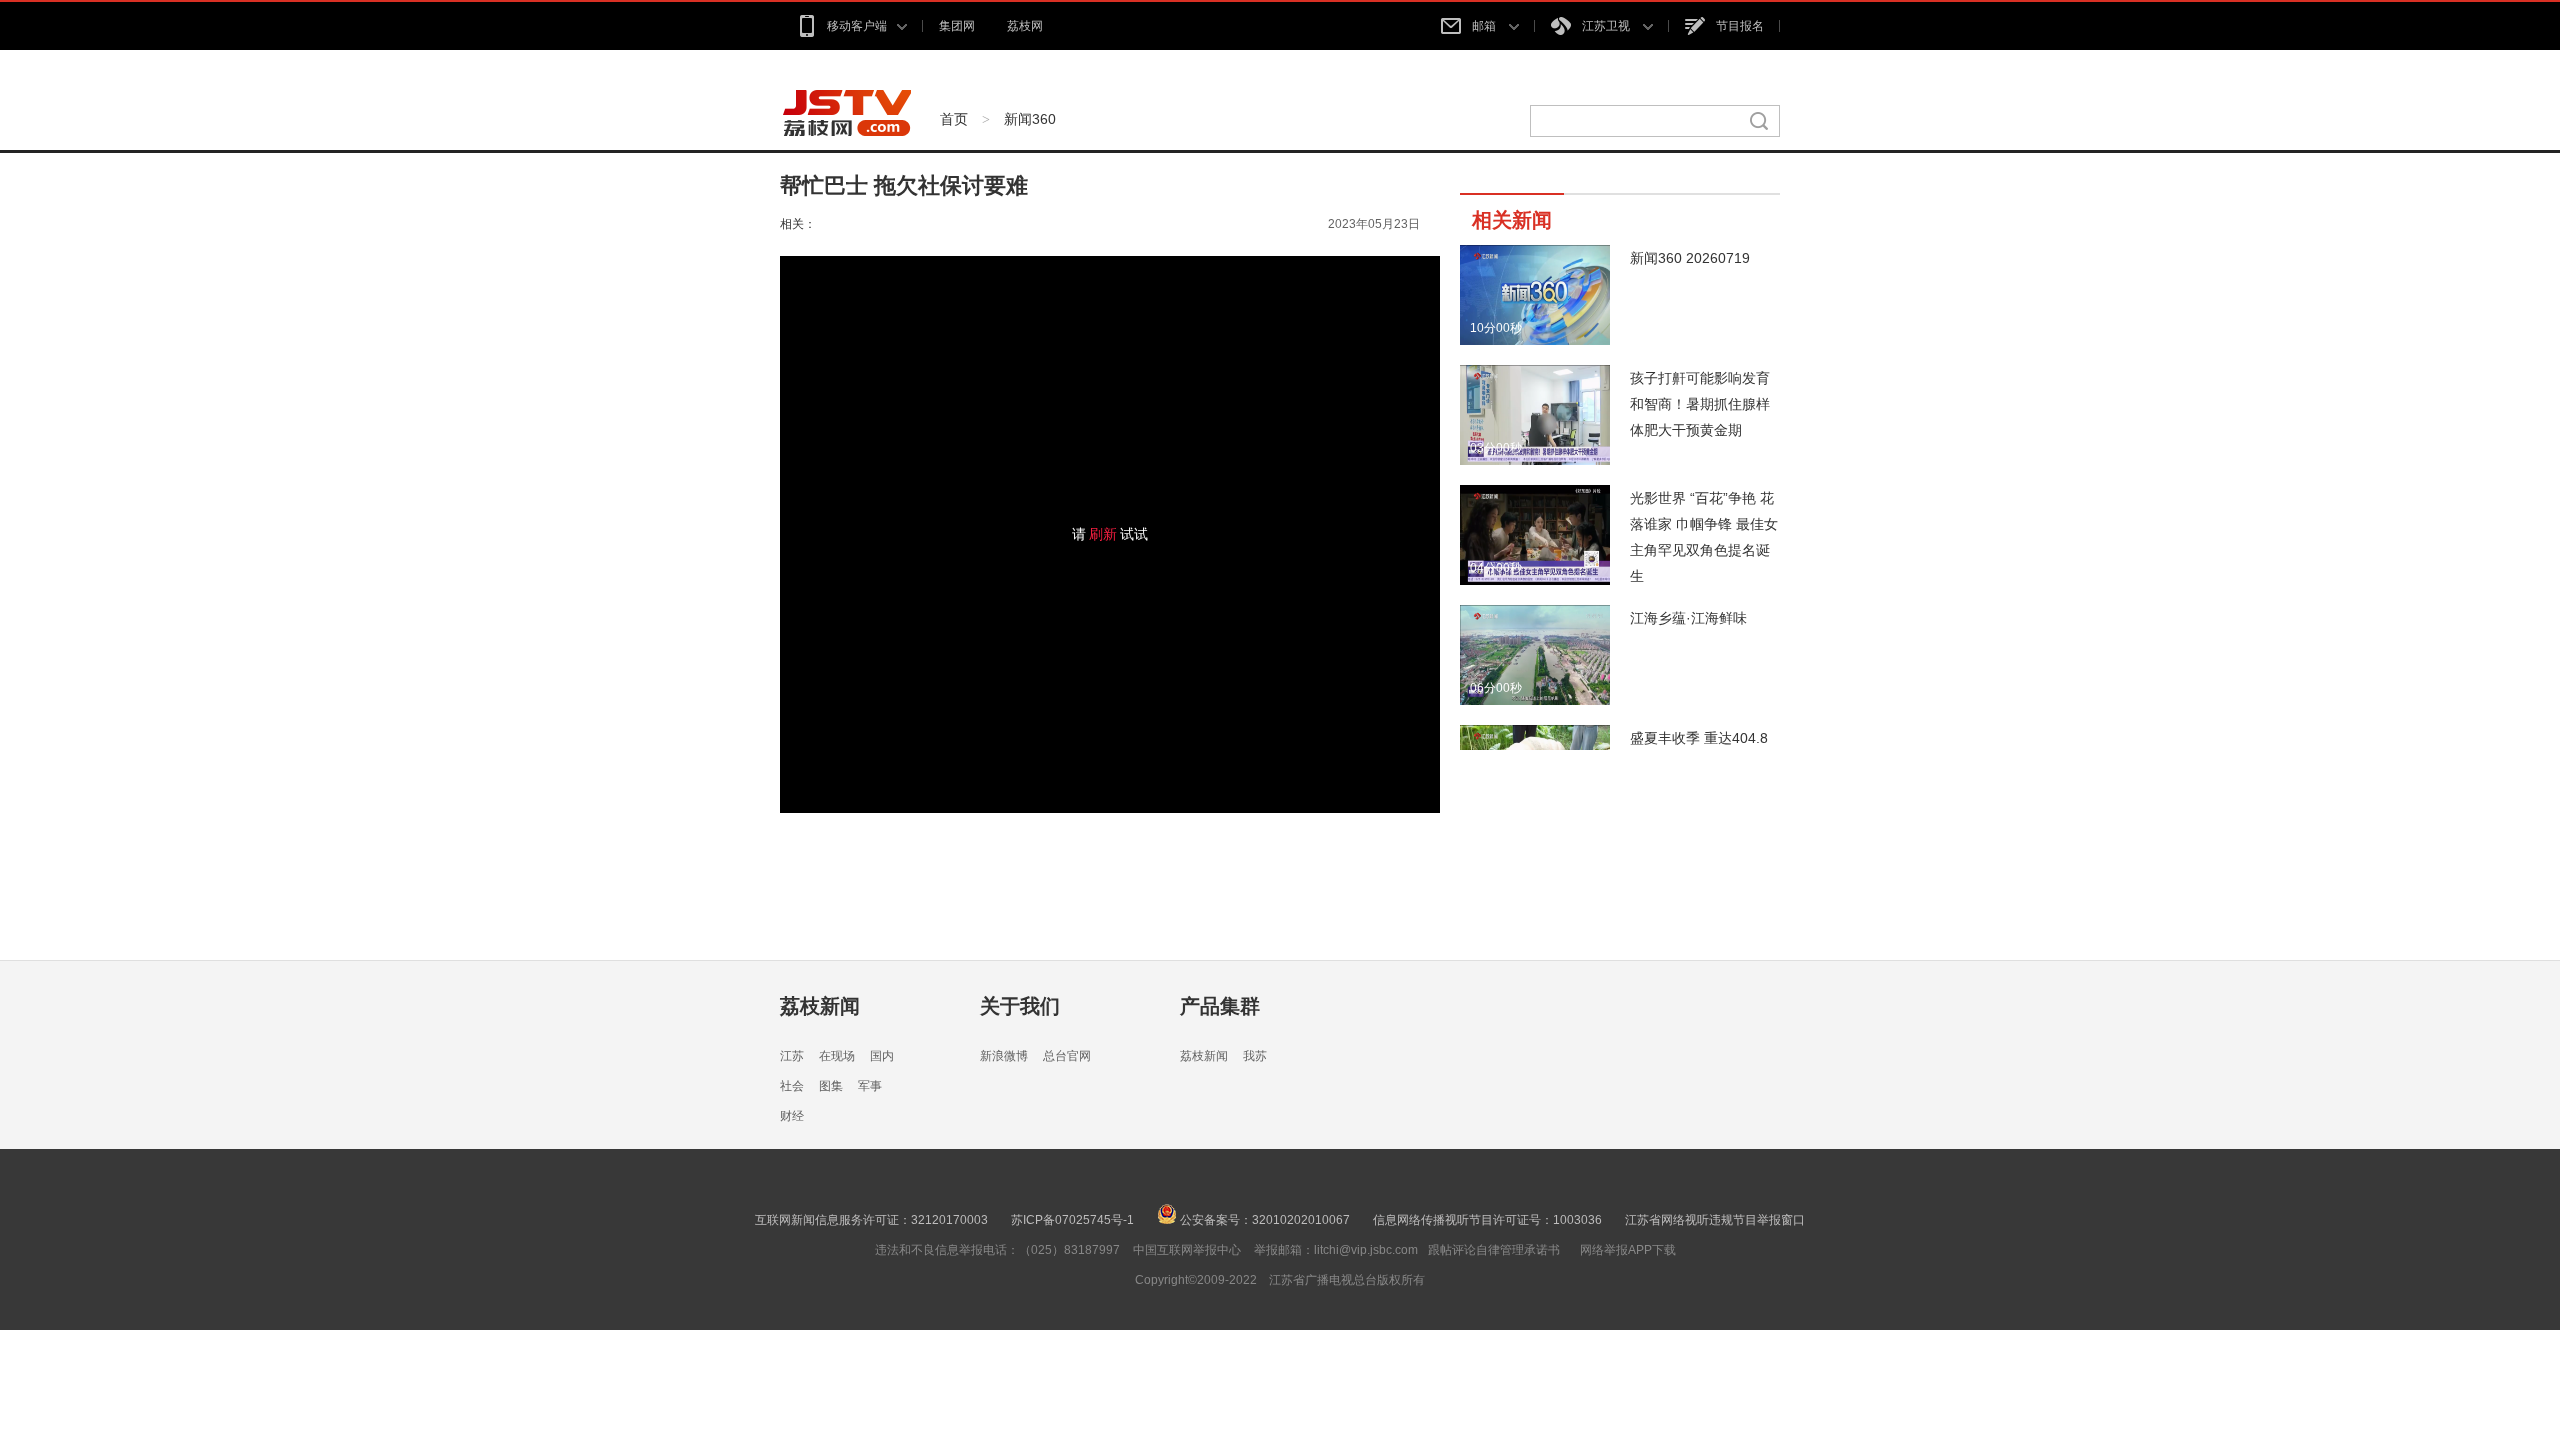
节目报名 (1740, 26)
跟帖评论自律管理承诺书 (1494, 1250)
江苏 (792, 1056)
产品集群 (1220, 1006)
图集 (831, 1086)
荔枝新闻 (820, 1006)
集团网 (957, 26)
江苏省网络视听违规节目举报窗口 (1715, 1220)
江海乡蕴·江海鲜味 (1688, 618)
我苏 (1255, 1056)
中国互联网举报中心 (1187, 1250)
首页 (954, 119)
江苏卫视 (1607, 26)
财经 (792, 1116)
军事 (870, 1086)
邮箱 (1485, 26)
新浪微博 (1004, 1056)
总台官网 (1067, 1056)
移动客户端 (857, 26)
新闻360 (1030, 119)
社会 (792, 1086)
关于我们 (1020, 1006)
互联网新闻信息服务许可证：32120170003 (871, 1220)
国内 (882, 1056)
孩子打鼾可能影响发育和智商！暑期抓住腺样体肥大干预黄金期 (1700, 404)
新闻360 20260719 (1690, 258)
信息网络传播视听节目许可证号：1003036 (1487, 1220)
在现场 (837, 1056)
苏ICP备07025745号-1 (1072, 1220)
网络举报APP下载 (1628, 1250)
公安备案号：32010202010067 (1263, 1220)
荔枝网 (1025, 26)
